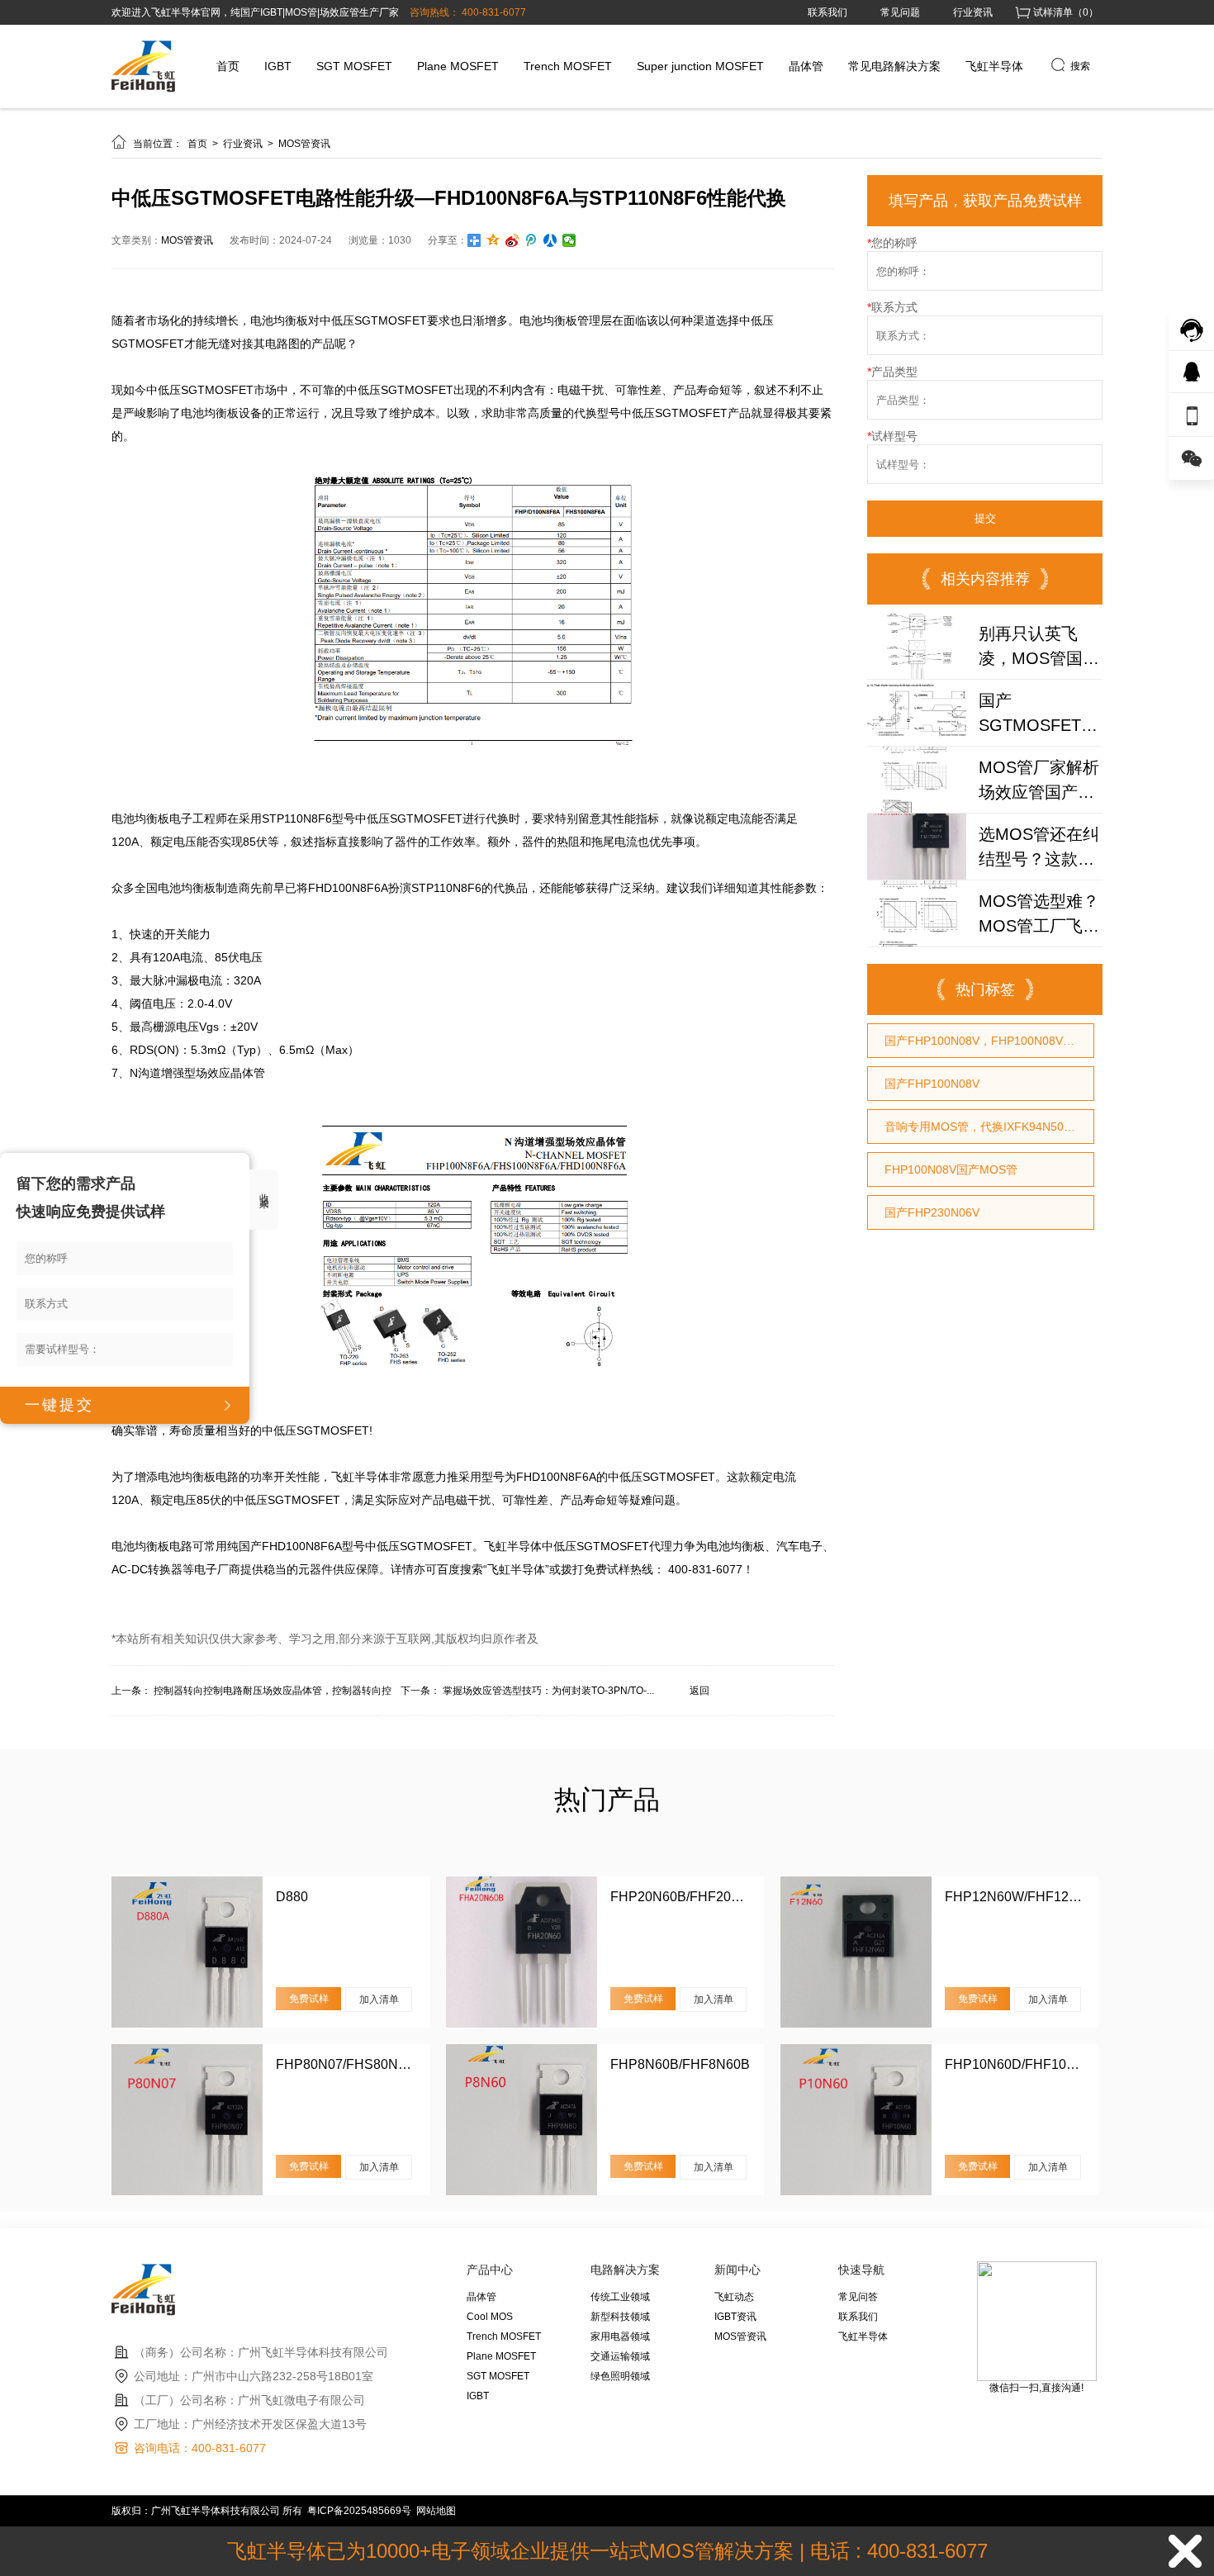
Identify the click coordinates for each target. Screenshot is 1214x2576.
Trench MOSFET (568, 66)
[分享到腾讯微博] (531, 240)
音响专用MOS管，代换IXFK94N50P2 (981, 1127)
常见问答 (858, 2297)
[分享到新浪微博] (512, 240)
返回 (699, 1691)
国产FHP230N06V (932, 1212)
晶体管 (806, 66)
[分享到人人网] (550, 240)
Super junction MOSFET (700, 66)
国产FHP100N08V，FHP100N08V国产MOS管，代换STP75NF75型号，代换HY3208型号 (989, 1041)
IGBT (278, 66)
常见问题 (900, 12)
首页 (228, 66)
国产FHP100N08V (932, 1084)
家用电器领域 (620, 2336)
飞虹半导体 (994, 66)
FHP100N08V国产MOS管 (951, 1169)
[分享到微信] (569, 240)
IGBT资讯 (735, 2317)
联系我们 (828, 12)
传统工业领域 (620, 2297)
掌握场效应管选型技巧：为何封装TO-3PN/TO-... (548, 1691)
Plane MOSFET (458, 66)
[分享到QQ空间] (493, 240)
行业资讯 (973, 12)
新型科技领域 (620, 2317)
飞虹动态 (734, 2297)
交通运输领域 (620, 2356)
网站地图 (436, 2511)
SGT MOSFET (354, 66)
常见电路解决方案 (894, 66)
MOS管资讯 (304, 144)
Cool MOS (490, 2317)
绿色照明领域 (620, 2376)
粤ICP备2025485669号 (359, 2511)
